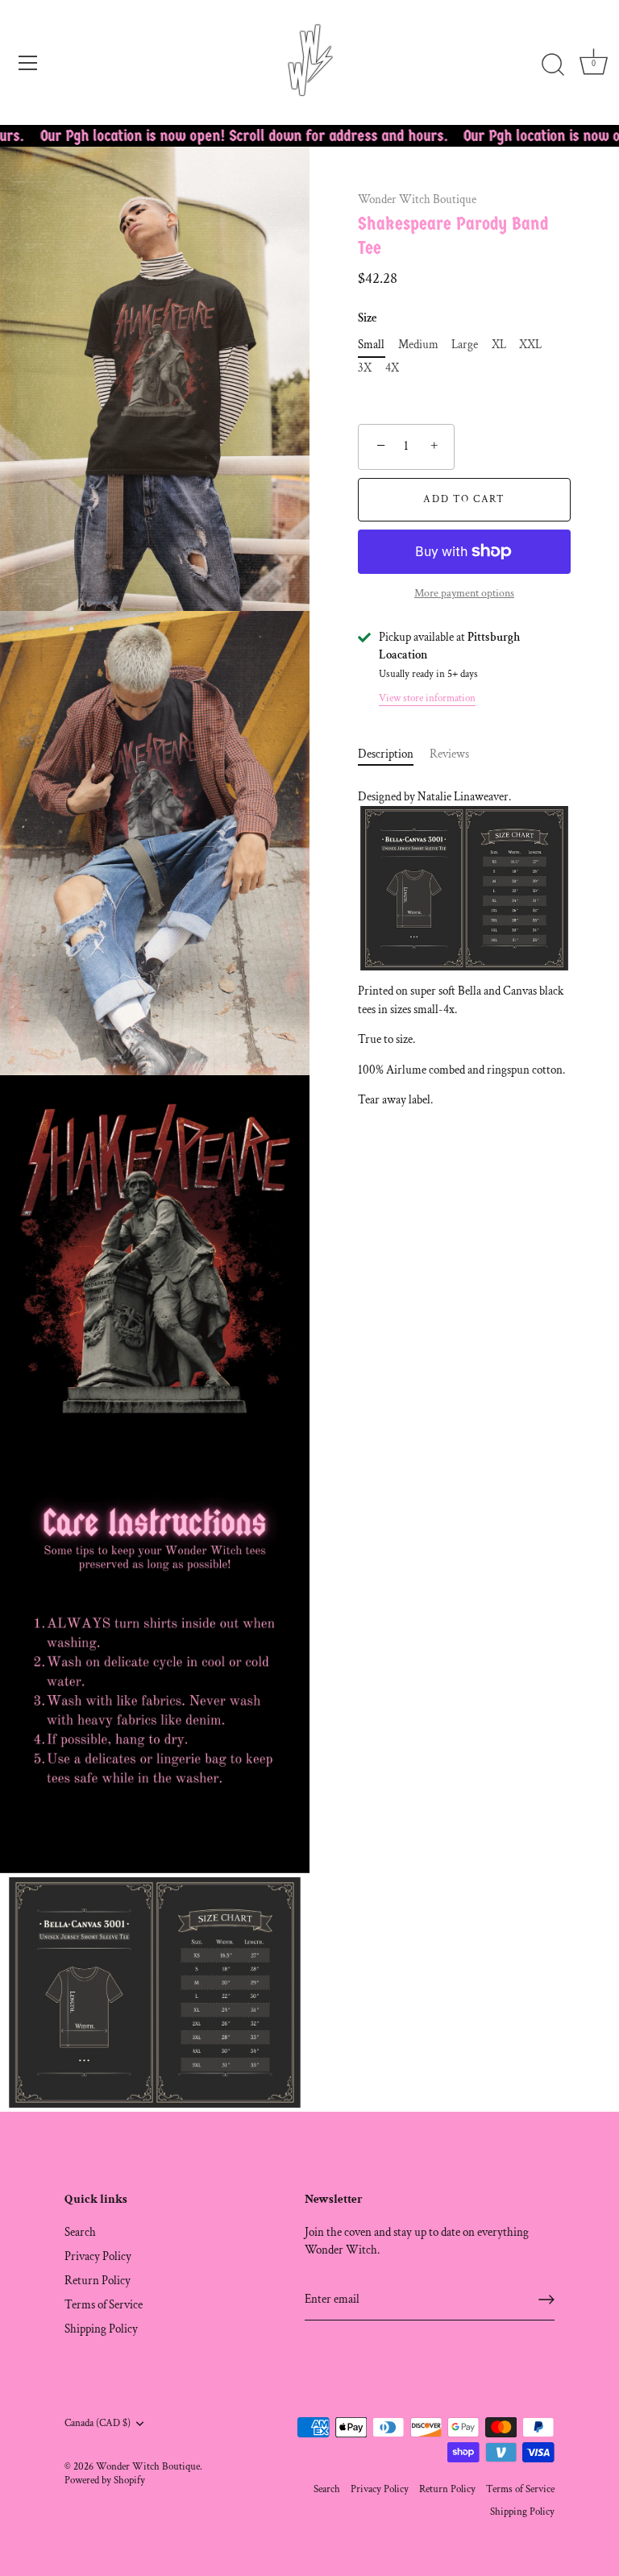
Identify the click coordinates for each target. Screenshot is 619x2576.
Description (386, 754)
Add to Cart (464, 499)
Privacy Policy (98, 2256)
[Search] (553, 65)
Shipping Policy (101, 2329)
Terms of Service (104, 2305)
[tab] (394, 755)
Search (80, 2232)
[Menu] (28, 63)
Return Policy (98, 2281)
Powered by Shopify (105, 2480)
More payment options (464, 593)
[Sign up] (546, 2300)
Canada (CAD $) (98, 2423)
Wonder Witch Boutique (417, 199)
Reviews (449, 754)
